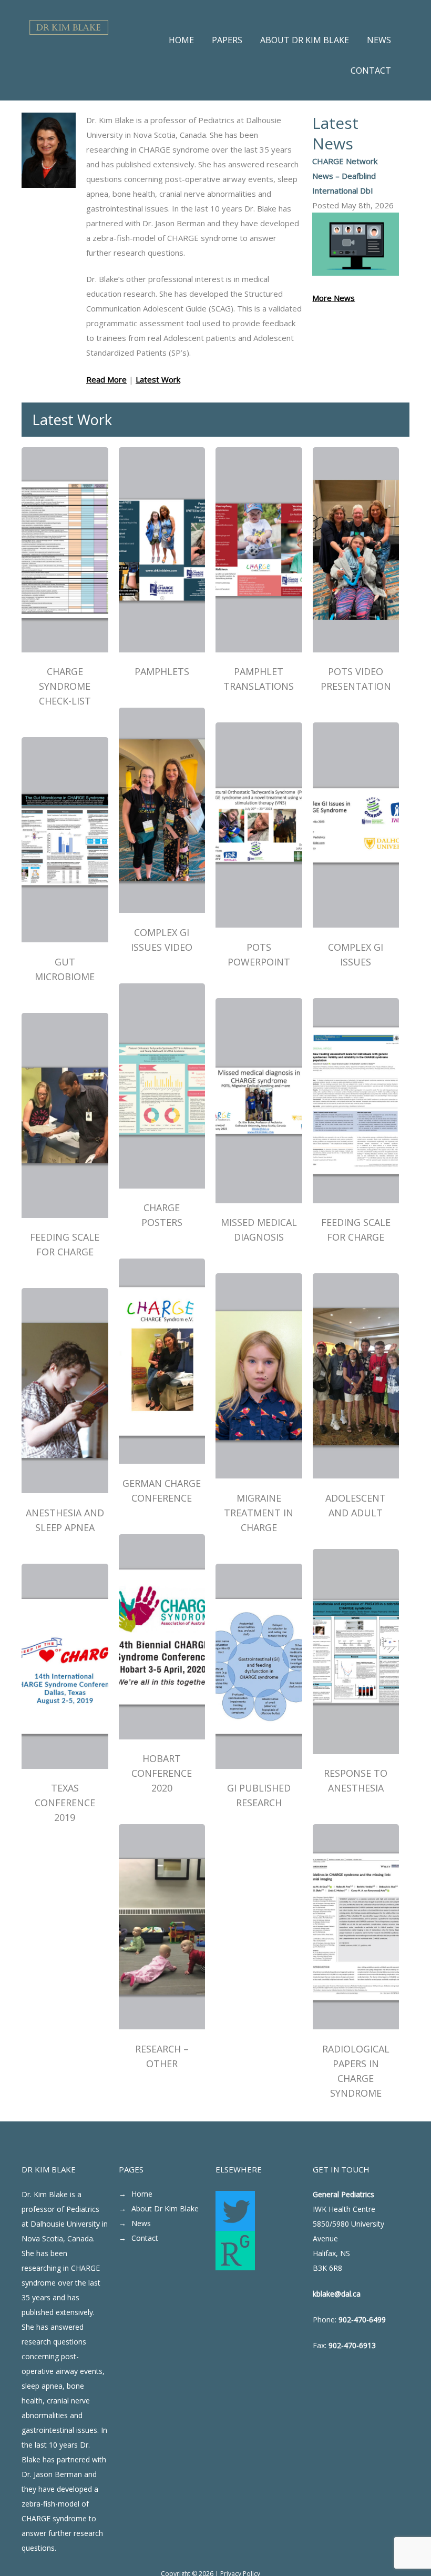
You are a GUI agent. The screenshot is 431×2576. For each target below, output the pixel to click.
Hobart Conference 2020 (162, 1773)
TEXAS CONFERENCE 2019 (65, 1803)
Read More (106, 379)
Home (142, 2194)
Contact (145, 2238)
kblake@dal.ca (337, 2294)
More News (333, 298)
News (141, 2223)
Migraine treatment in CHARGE (259, 1513)
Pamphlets (162, 671)
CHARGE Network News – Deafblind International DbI (345, 176)
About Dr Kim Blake (165, 2208)
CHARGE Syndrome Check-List (65, 686)
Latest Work (158, 379)
